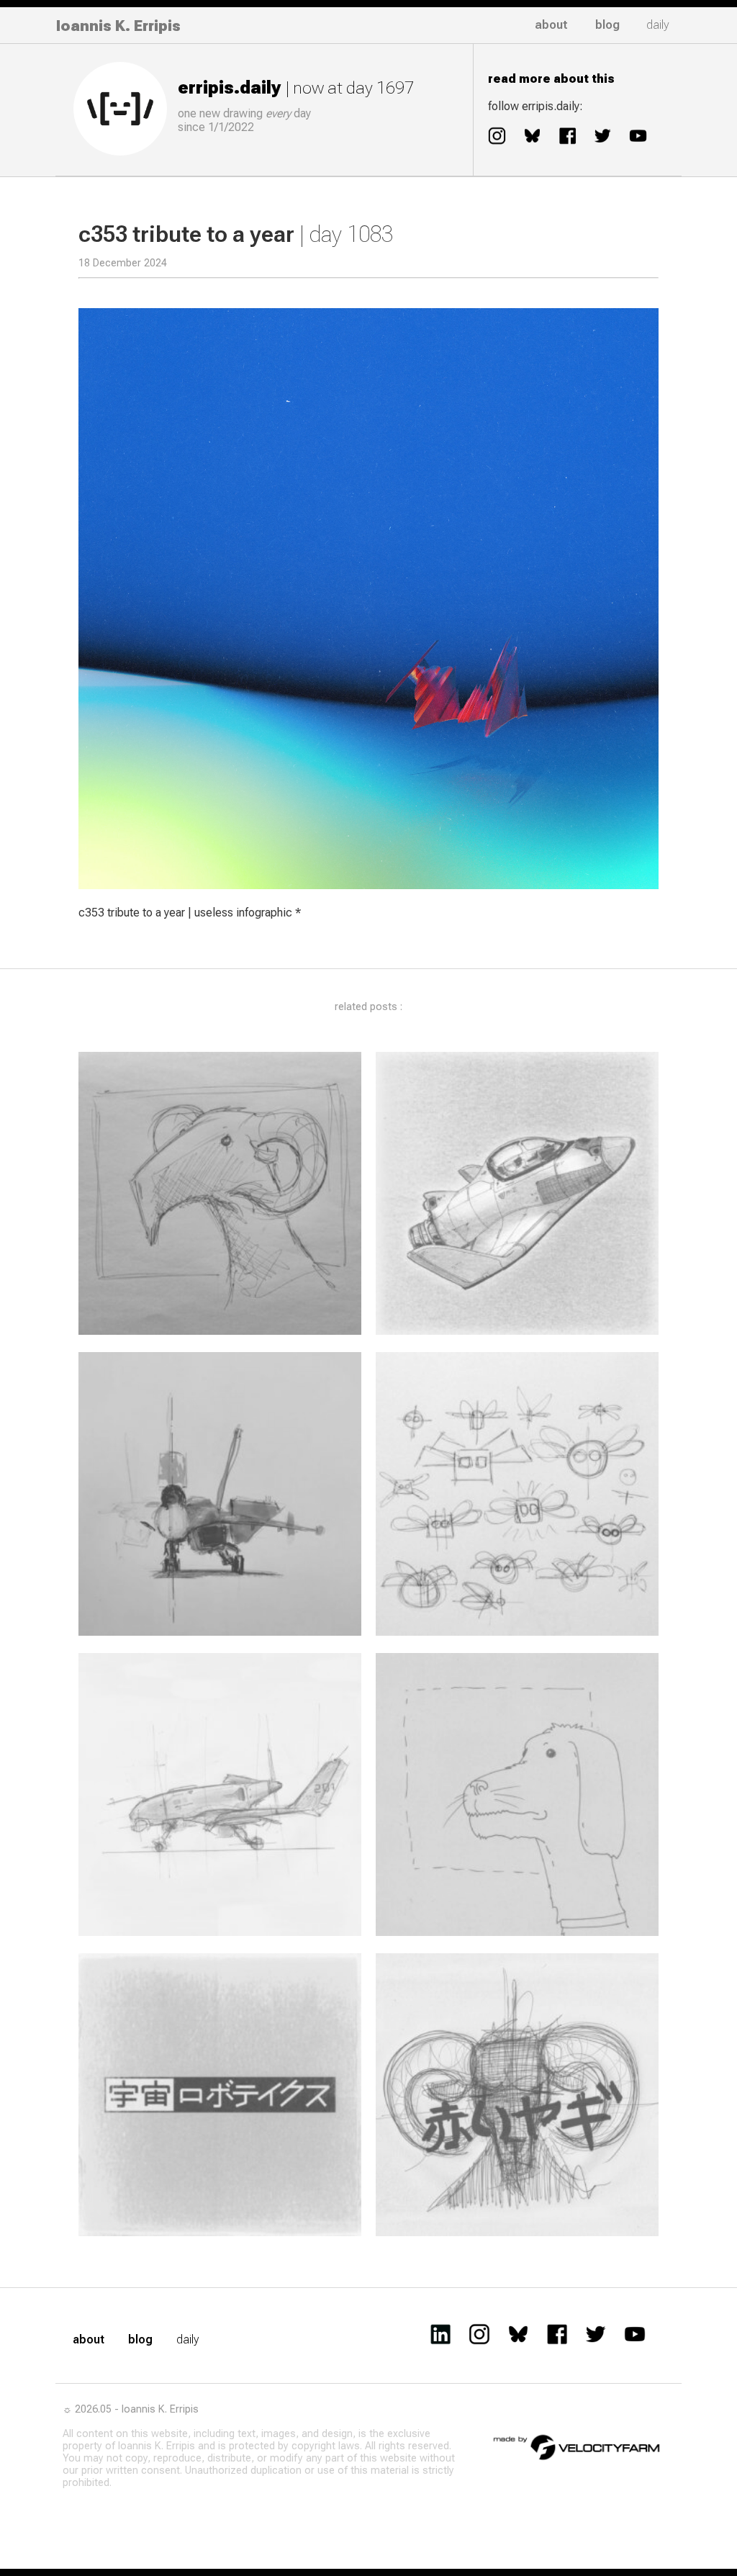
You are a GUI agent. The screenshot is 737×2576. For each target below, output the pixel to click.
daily (658, 25)
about (551, 25)
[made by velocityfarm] (577, 2446)
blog (607, 25)
